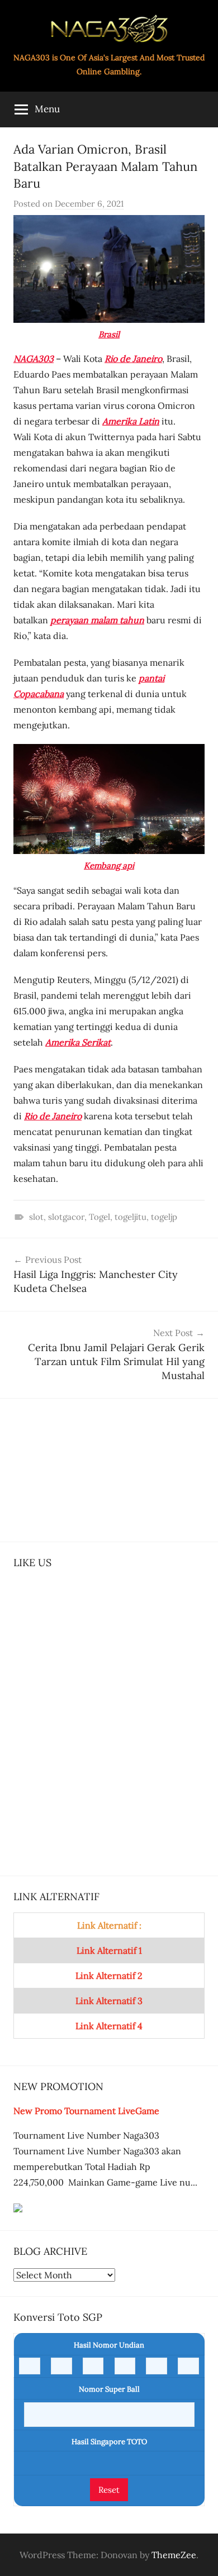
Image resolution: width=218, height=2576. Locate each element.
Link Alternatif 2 (109, 1976)
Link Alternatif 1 (109, 1950)
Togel (99, 1217)
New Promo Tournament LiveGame (86, 2111)
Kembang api (109, 865)
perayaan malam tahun (97, 620)
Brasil (109, 334)
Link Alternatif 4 (109, 2026)
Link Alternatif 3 (109, 2001)
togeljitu (131, 1217)
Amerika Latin (131, 421)
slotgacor (66, 1217)
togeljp (164, 1217)
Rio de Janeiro (133, 359)
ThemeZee (174, 2555)
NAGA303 (34, 359)
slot (36, 1217)
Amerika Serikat (78, 1042)
